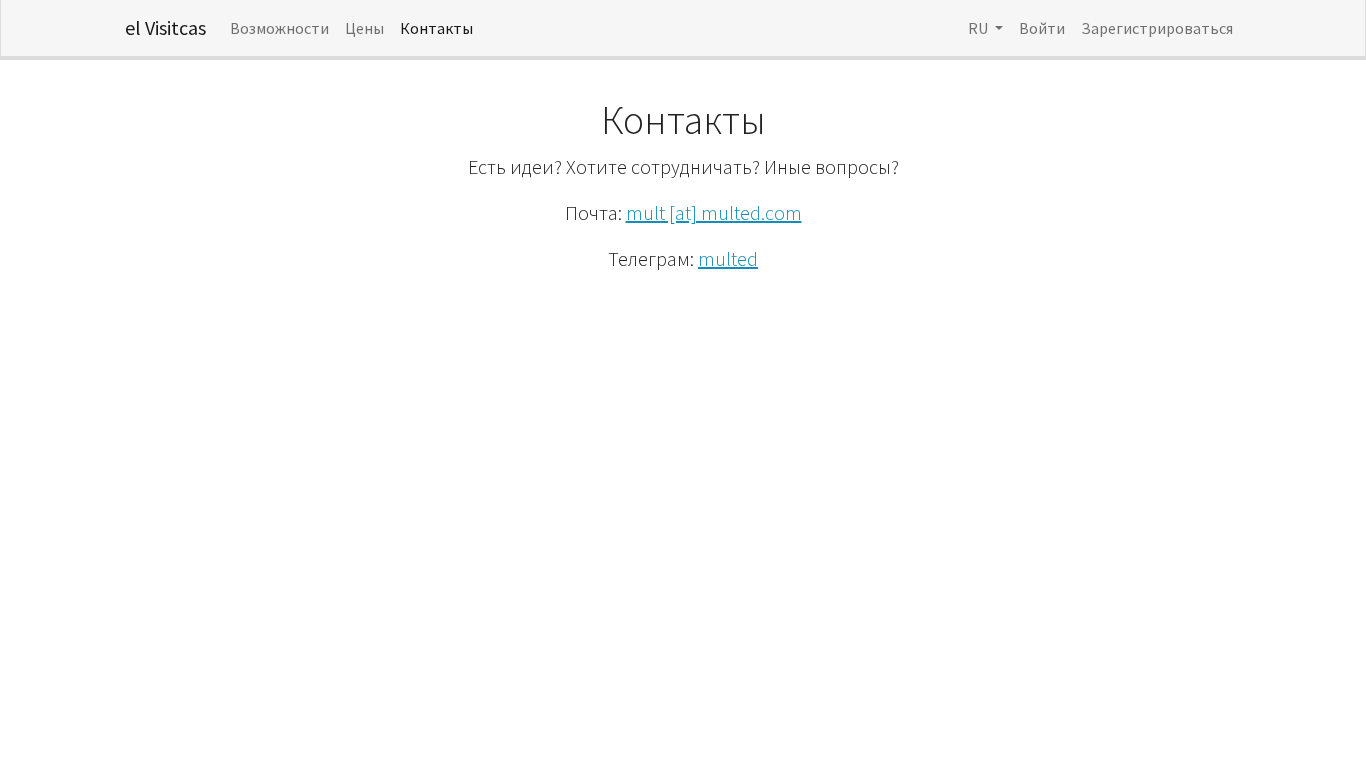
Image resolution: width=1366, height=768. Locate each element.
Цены (364, 28)
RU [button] (979, 28)
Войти (1042, 28)
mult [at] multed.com (714, 212)
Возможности (279, 28)
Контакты (436, 28)
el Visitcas (165, 27)
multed (728, 258)
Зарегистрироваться (1157, 28)
